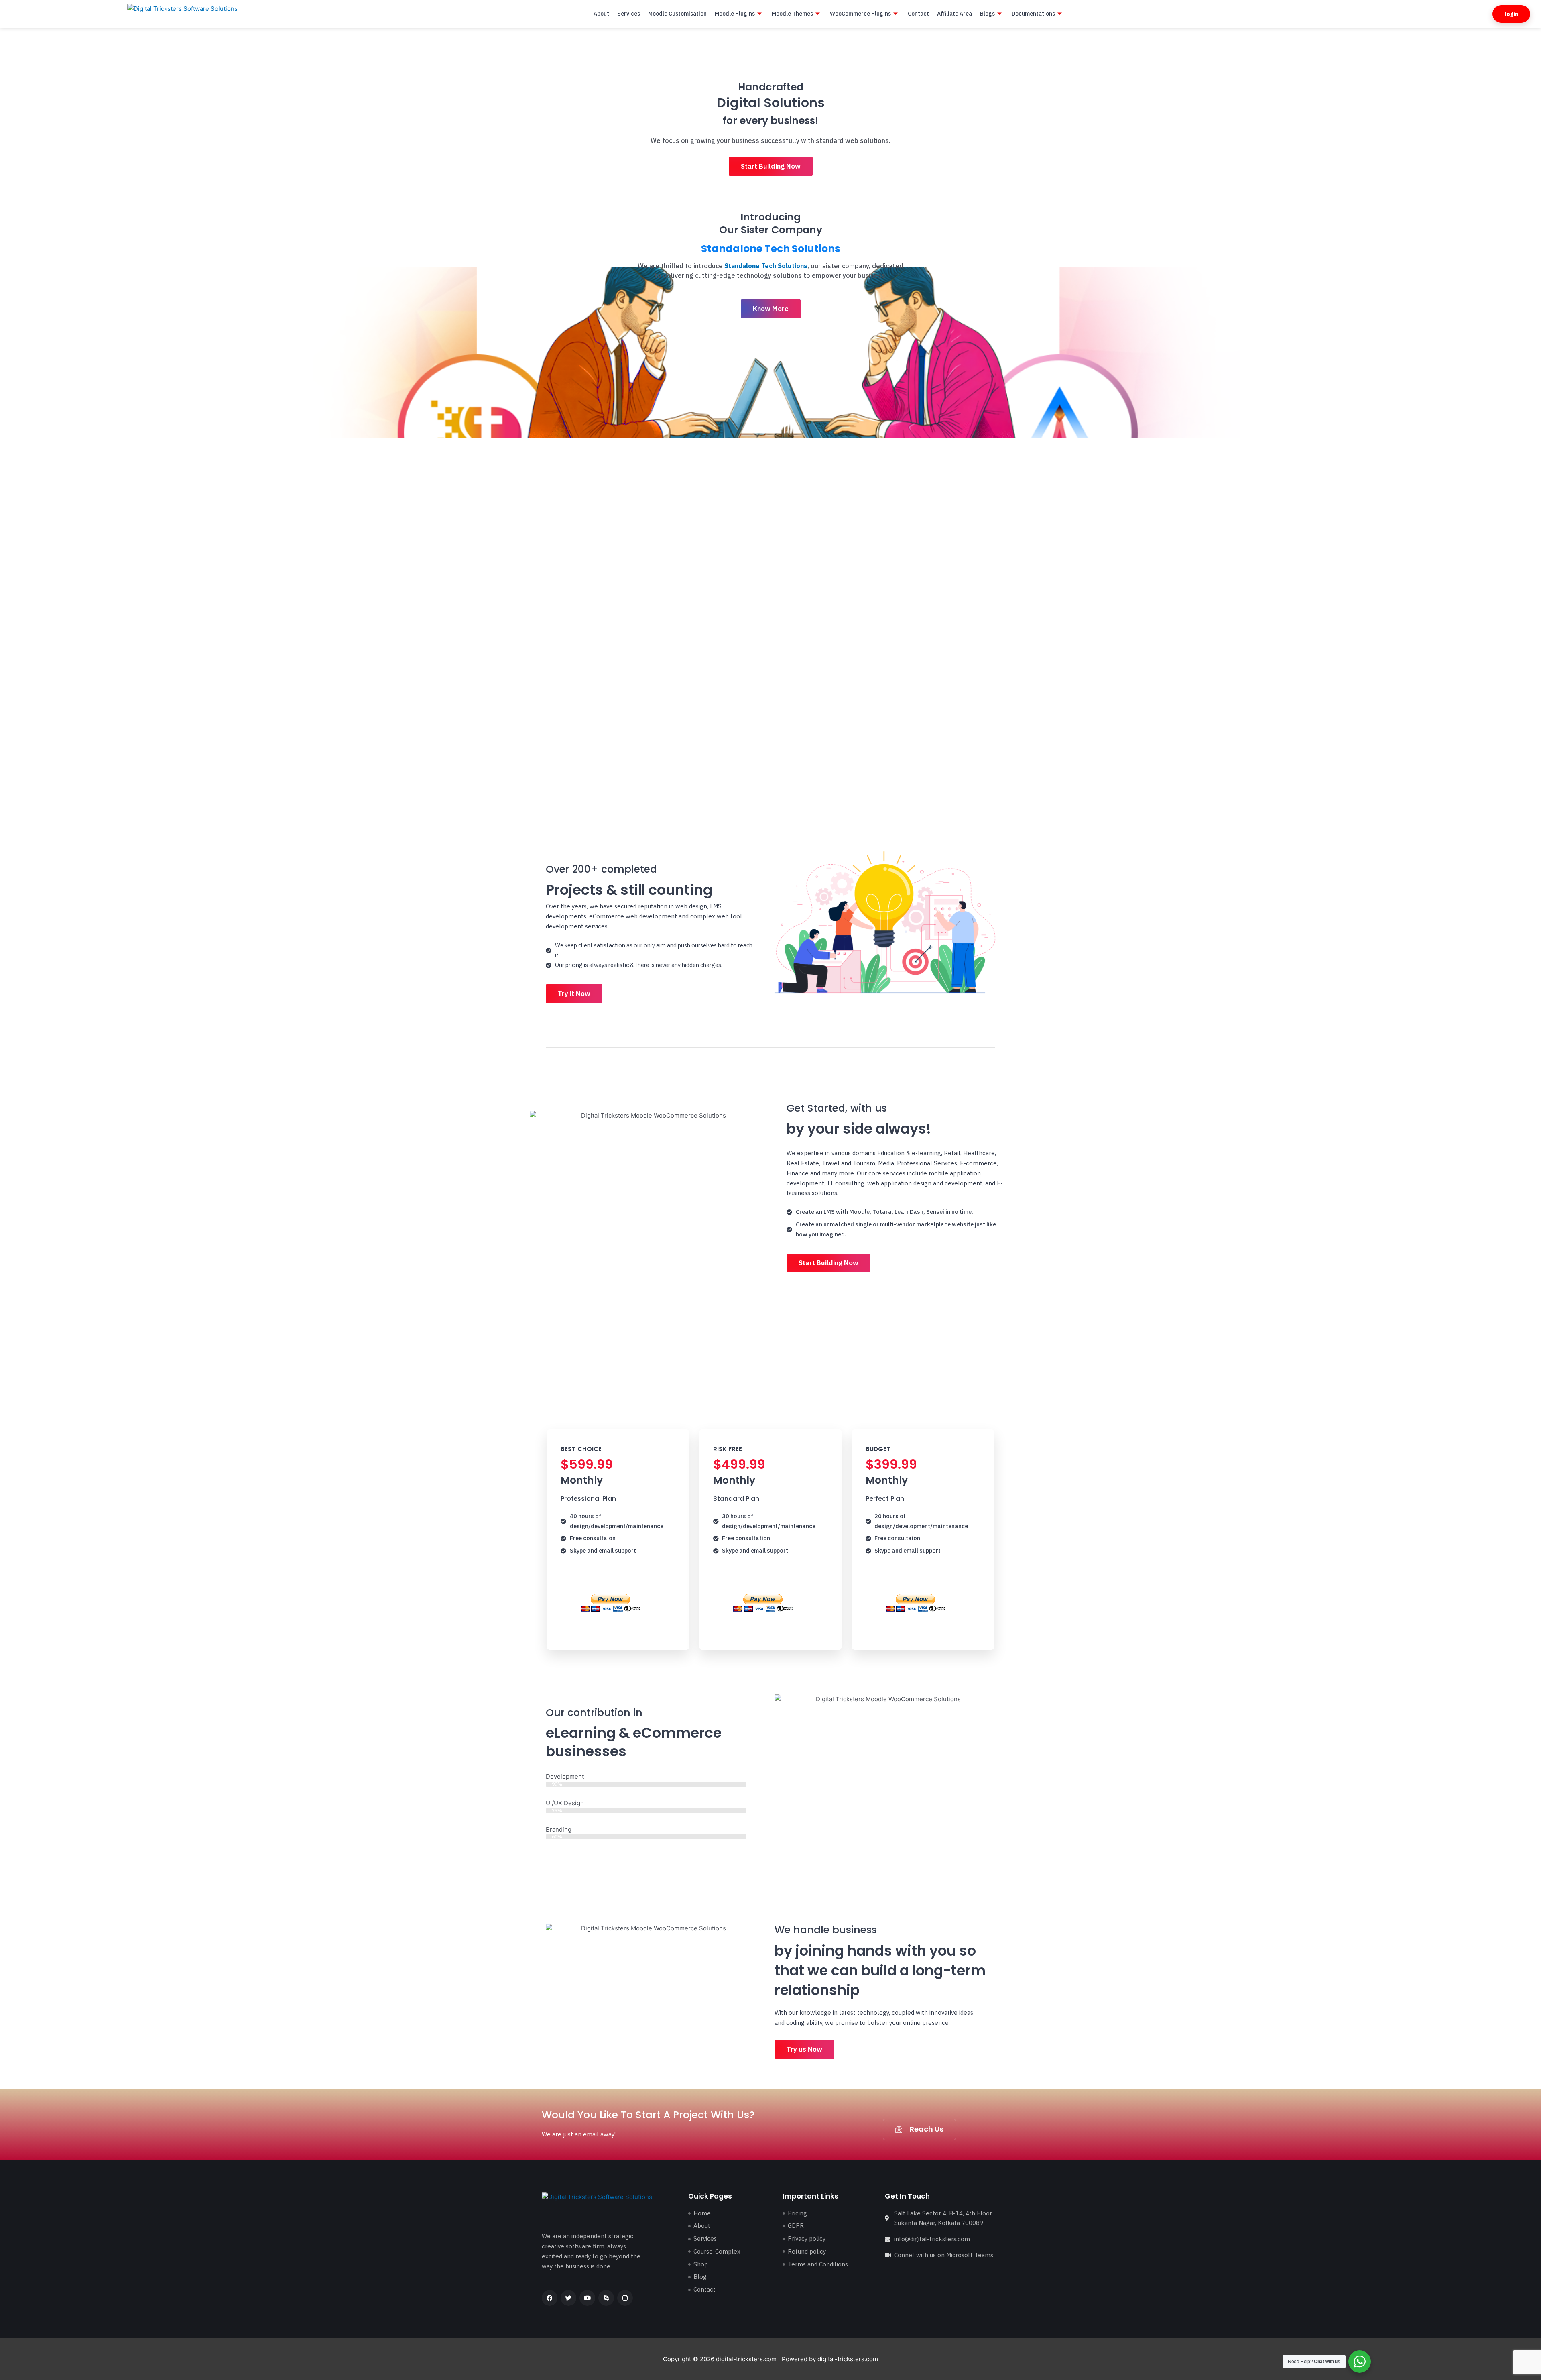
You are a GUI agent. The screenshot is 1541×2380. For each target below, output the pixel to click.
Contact (918, 14)
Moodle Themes (792, 14)
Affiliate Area (954, 14)
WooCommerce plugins (860, 14)
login (1511, 14)
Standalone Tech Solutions (771, 249)
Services (629, 14)
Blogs (987, 14)
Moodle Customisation (677, 14)
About (601, 14)
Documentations (1033, 14)
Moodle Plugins (735, 14)
